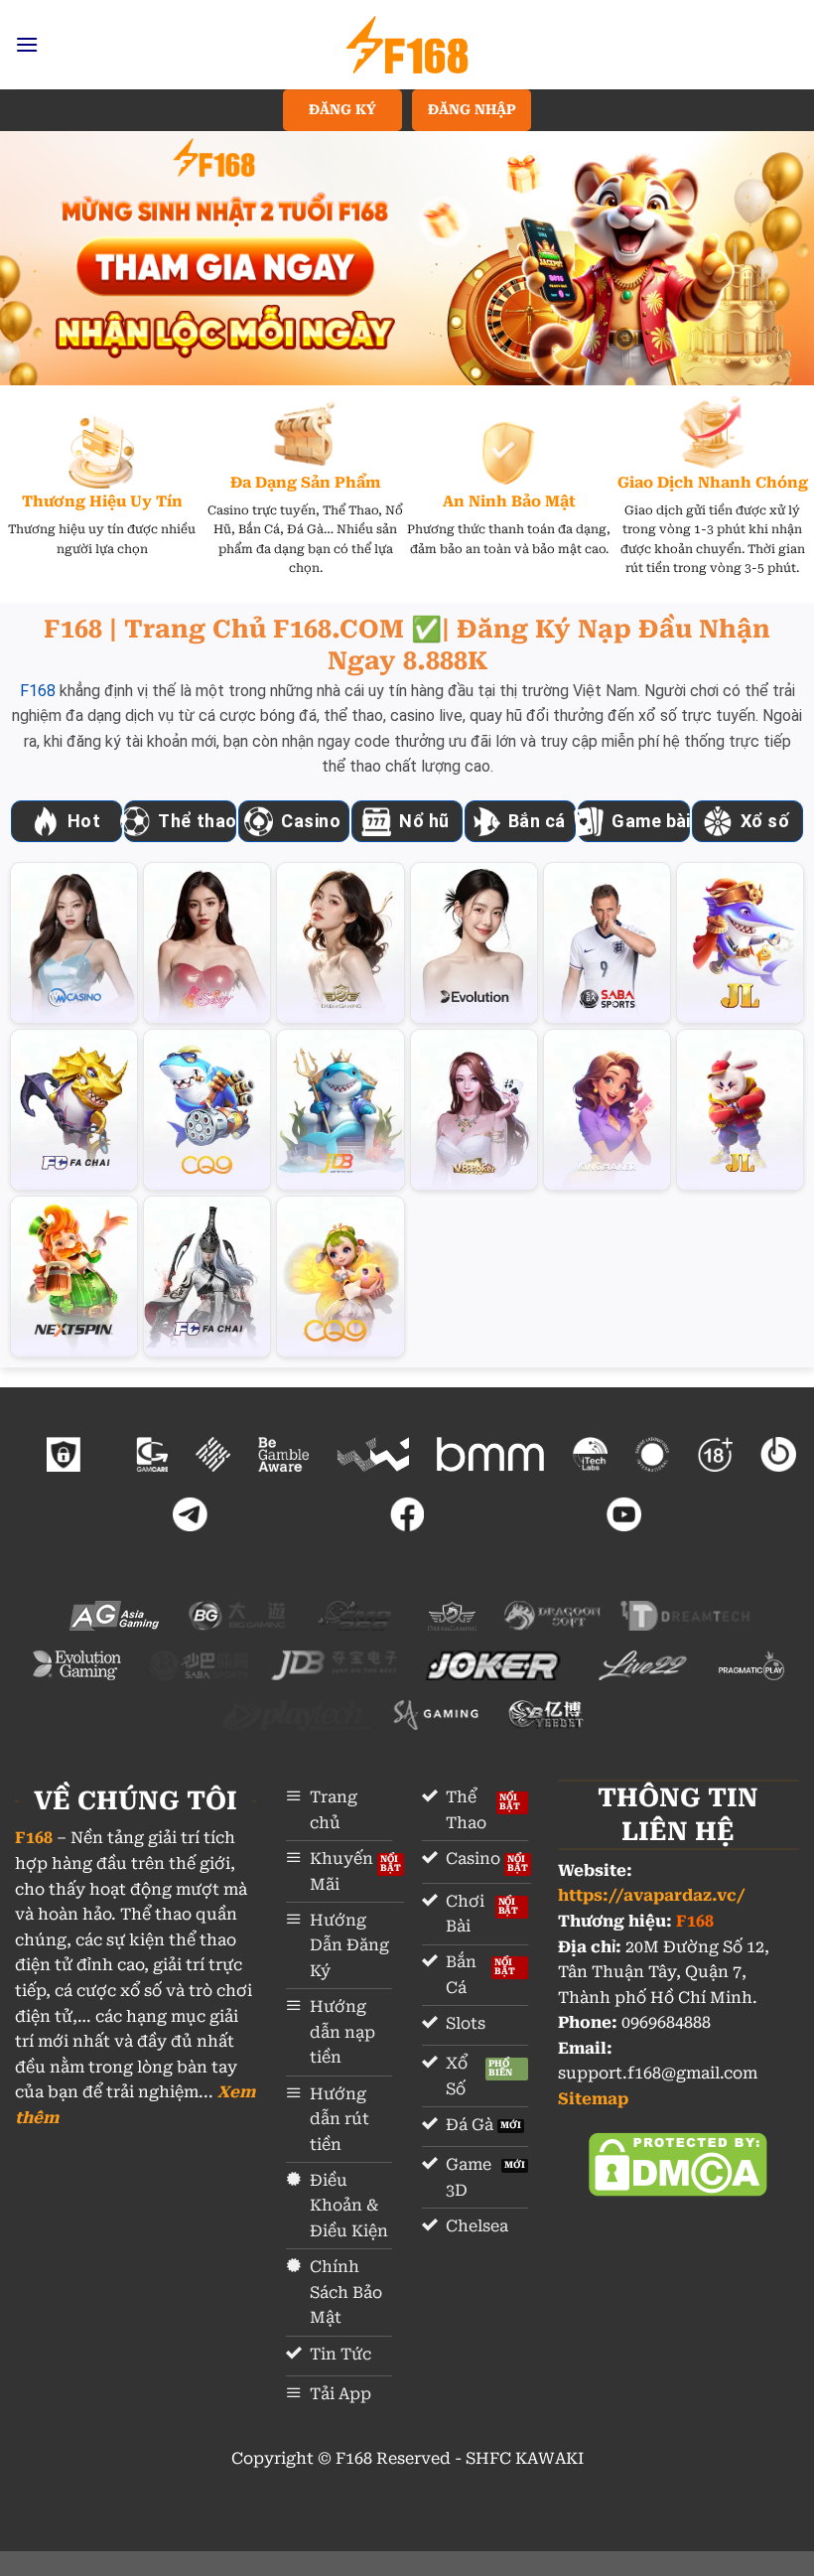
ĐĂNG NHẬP (472, 109)
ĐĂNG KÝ (342, 109)
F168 (38, 691)
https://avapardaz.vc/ (652, 1895)
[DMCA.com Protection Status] (678, 2163)
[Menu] (27, 44)
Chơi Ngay (74, 942)
